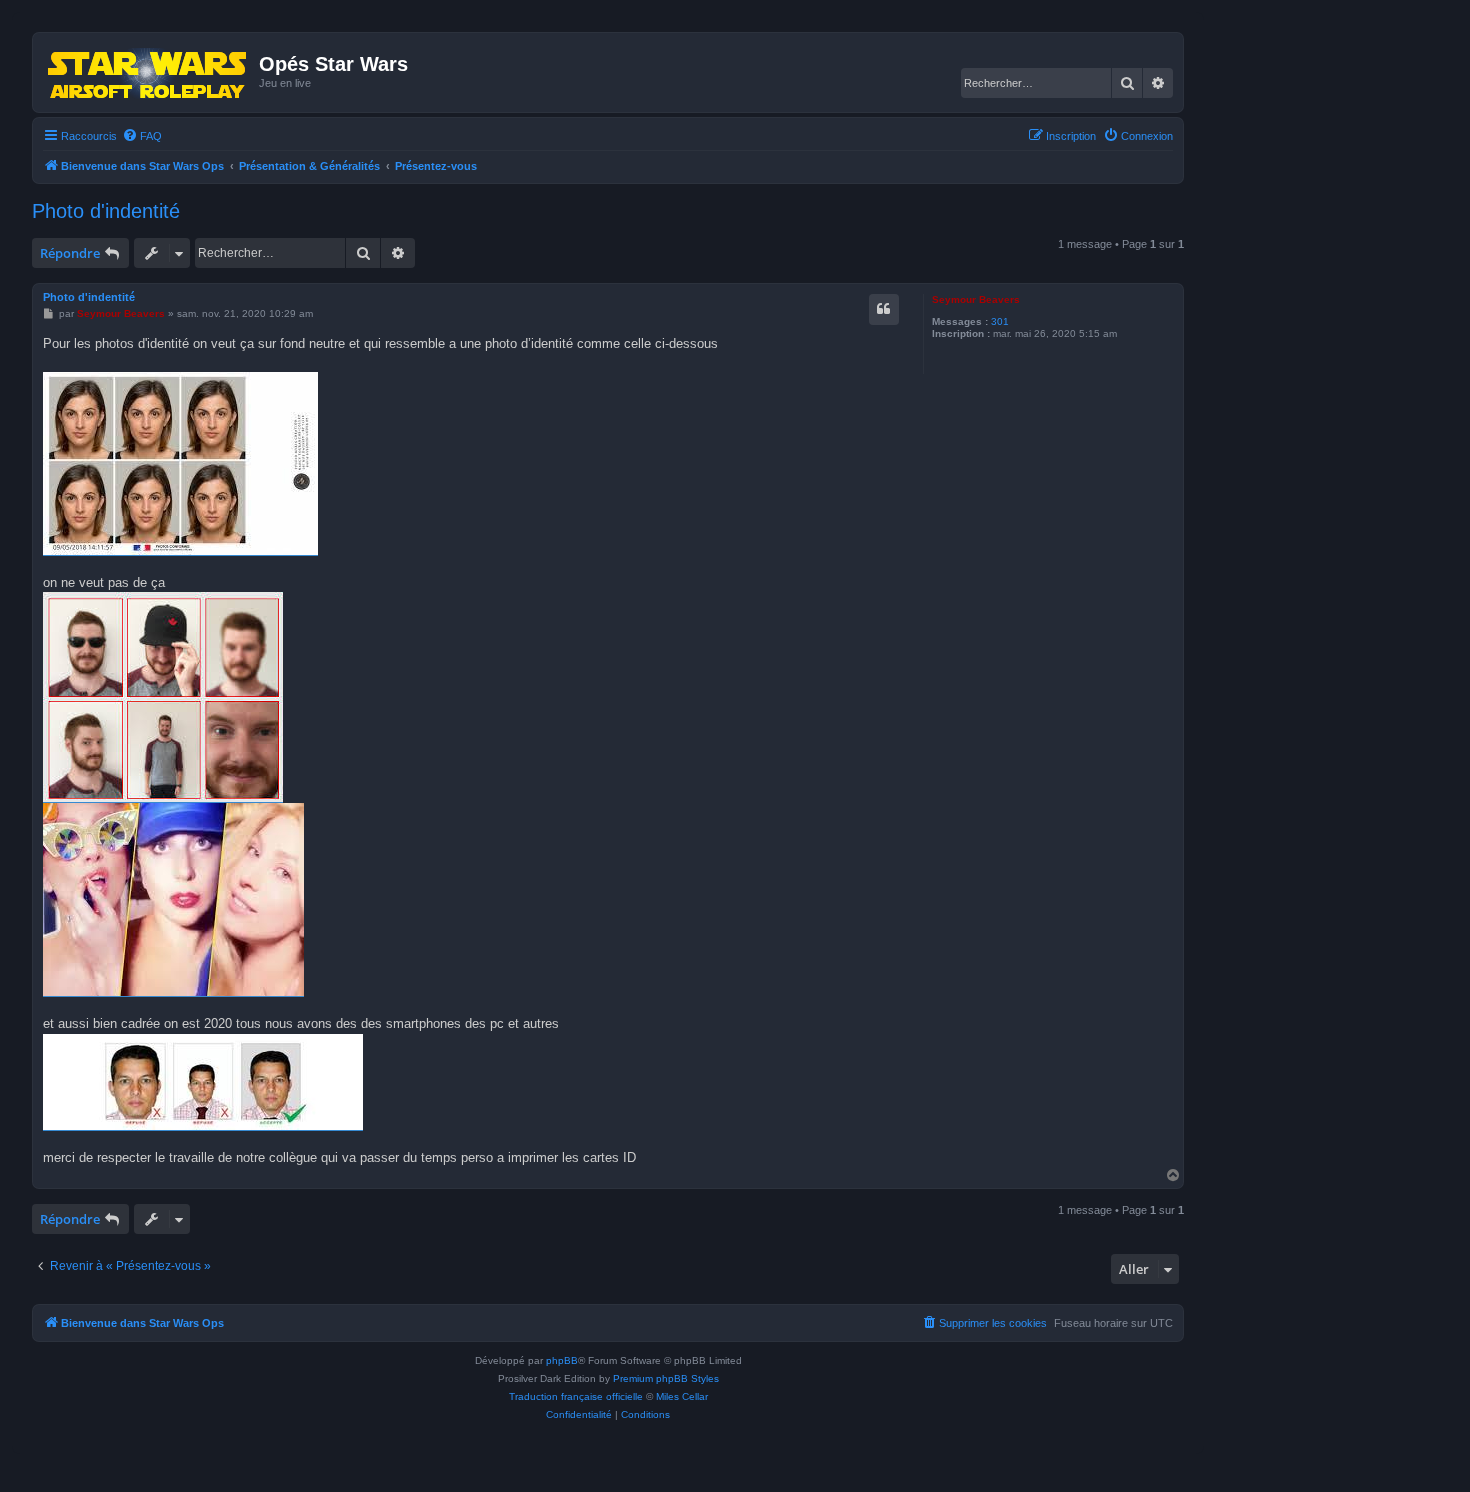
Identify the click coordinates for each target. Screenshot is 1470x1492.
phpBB (562, 1360)
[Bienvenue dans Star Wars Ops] (148, 72)
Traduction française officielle (576, 1396)
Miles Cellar (682, 1396)
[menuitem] (142, 136)
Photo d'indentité (106, 211)
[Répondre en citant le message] (884, 309)
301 (1000, 321)
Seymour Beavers (976, 299)
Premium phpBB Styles (666, 1378)
